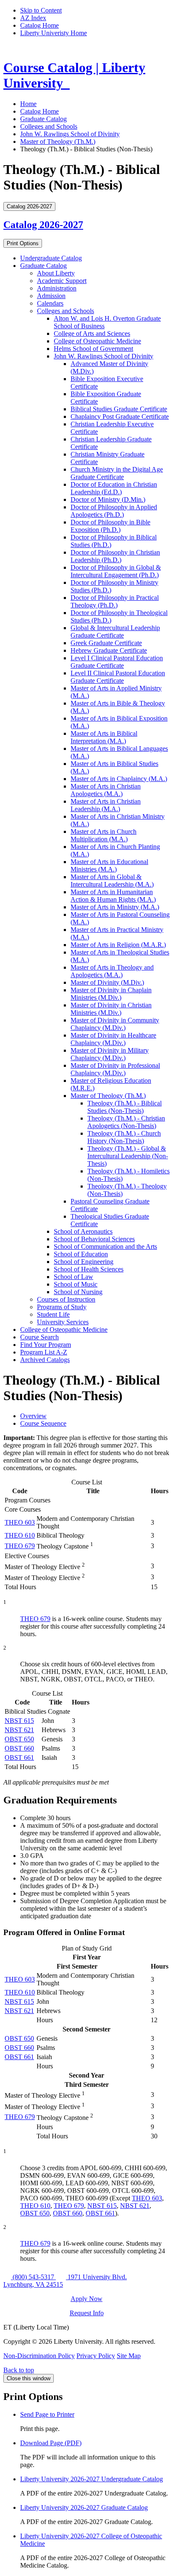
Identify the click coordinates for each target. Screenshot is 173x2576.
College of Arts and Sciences (92, 333)
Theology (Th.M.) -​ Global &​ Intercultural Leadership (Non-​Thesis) (128, 1156)
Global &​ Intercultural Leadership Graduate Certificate (115, 632)
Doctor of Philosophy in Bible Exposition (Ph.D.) (110, 526)
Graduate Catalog (43, 119)
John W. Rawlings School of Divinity (70, 134)
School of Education (81, 1254)
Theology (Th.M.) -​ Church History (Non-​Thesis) (124, 1137)
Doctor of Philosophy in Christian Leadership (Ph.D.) (115, 556)
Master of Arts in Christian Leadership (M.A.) (106, 805)
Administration (57, 288)
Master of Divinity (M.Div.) (107, 982)
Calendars (50, 303)
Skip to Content (41, 10)
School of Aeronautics (83, 1231)
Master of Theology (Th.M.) (58, 141)
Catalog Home (39, 25)
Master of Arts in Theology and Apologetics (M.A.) (112, 971)
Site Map (129, 2356)
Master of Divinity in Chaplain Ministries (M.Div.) (111, 994)
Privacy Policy (96, 2356)
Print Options (23, 243)
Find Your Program (46, 1345)
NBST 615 (19, 1721)
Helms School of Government (93, 349)
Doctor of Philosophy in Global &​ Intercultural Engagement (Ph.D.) (116, 571)
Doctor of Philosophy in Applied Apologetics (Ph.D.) (114, 511)
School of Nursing (78, 1292)
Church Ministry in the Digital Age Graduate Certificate (117, 473)
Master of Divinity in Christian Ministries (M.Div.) (111, 1009)
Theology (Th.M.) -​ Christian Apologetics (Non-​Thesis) (126, 1122)
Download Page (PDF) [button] (51, 2443)
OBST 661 (19, 1758)
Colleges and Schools (49, 126)
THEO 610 (20, 1535)
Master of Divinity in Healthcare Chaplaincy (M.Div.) (113, 1039)
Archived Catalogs (45, 1360)
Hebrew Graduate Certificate (109, 650)
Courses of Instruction (66, 1299)
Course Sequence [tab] (43, 1423)
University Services (63, 1322)
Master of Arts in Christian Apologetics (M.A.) (106, 790)
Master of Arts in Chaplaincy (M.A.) (119, 779)
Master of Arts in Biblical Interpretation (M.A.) (104, 737)
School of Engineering (84, 1262)
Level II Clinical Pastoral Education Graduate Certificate (118, 677)
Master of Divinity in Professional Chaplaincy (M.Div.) (115, 1069)
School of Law (73, 1277)
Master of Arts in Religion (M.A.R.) (118, 945)
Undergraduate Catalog (51, 258)
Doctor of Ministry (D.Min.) (108, 499)
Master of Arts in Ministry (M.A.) (115, 907)
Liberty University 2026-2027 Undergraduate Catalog (92, 2479)
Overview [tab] (33, 1416)
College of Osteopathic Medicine (97, 341)
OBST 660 (19, 1748)
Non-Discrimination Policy (39, 2356)
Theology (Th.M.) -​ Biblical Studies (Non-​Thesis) (125, 1107)
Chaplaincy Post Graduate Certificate (120, 416)
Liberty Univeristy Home (54, 33)
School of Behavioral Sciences (94, 1239)
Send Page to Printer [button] (47, 2414)
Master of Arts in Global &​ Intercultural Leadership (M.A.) (112, 881)
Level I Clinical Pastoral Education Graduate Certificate (117, 662)
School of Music (76, 1284)
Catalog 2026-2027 (43, 225)
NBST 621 (19, 1730)
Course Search (39, 1337)
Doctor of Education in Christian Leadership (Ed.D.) (114, 488)
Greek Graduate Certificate (106, 643)
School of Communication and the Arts (105, 1246)
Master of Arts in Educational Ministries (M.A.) (109, 865)
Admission (51, 296)
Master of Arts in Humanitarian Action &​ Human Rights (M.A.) (113, 896)
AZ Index (33, 18)
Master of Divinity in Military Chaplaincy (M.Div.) (110, 1054)
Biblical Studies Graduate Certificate (119, 409)
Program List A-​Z (44, 1352)
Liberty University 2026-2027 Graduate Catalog (84, 2507)
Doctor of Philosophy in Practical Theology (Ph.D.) (115, 601)
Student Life (53, 1314)
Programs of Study (62, 1307)
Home (28, 104)
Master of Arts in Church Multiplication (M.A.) (104, 835)
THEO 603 (20, 1522)
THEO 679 (20, 1546)
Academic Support (62, 281)
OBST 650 (19, 1739)
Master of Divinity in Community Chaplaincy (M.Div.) (115, 1024)
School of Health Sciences (89, 1269)
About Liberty (56, 273)
